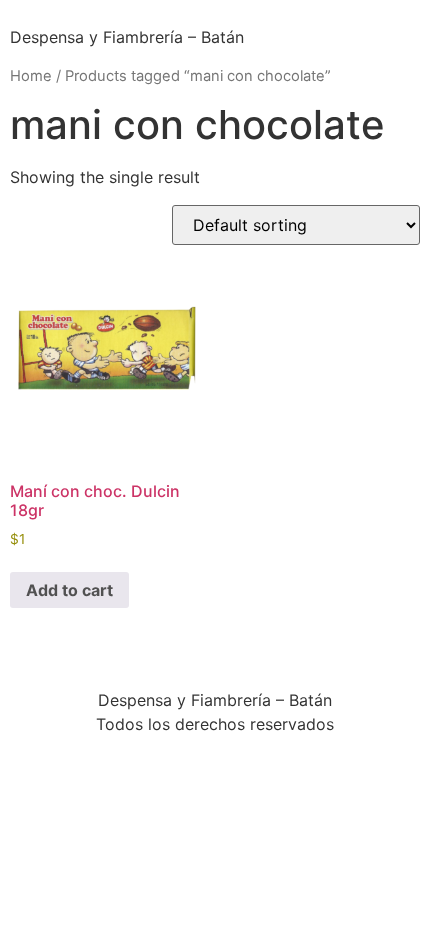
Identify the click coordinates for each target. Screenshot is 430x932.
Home (31, 76)
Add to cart (69, 590)
